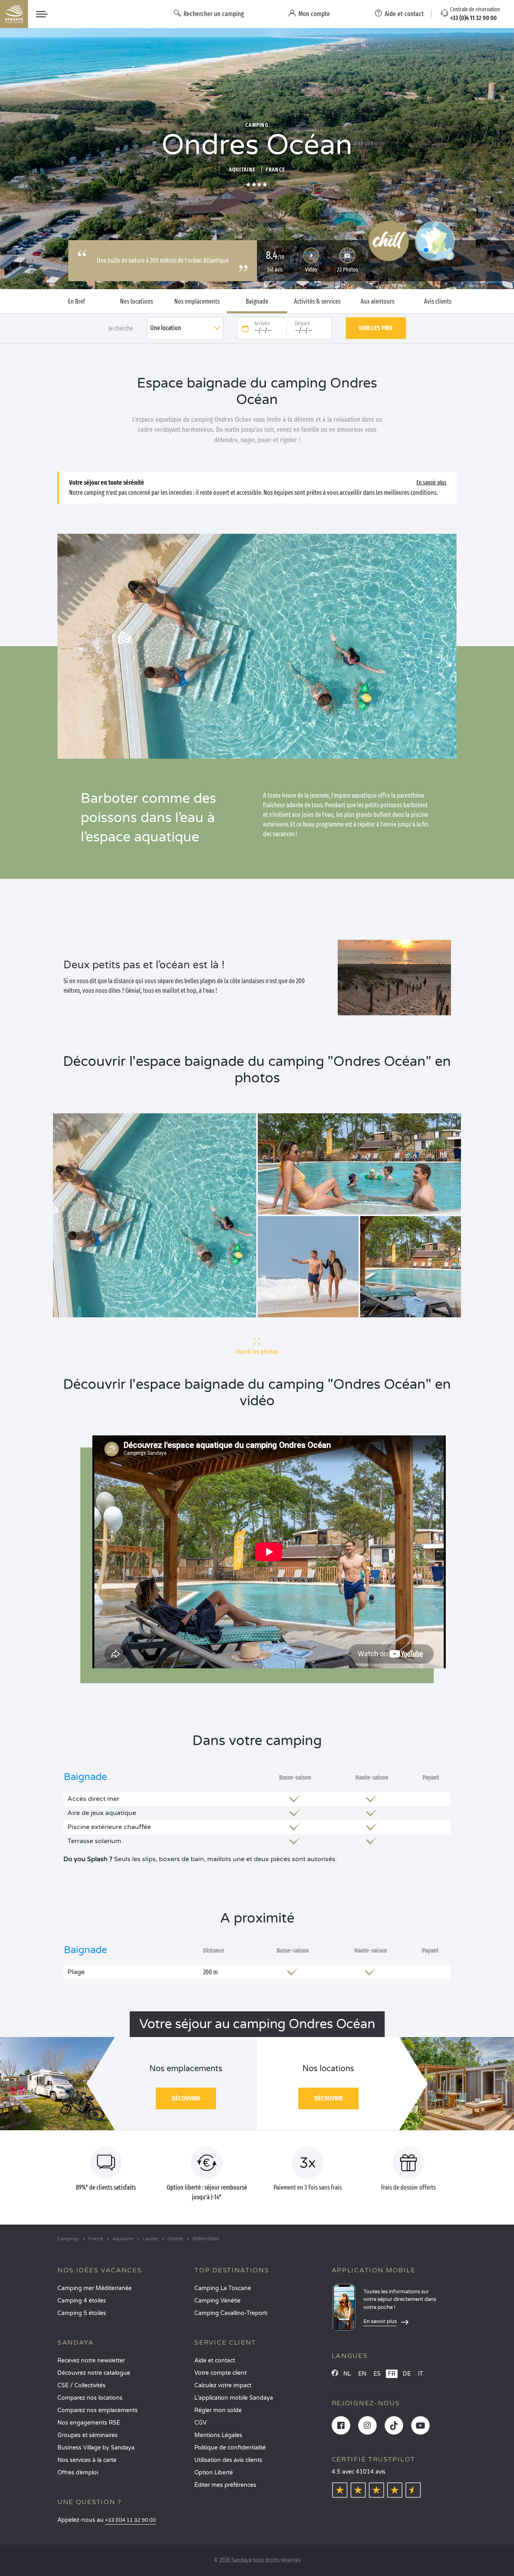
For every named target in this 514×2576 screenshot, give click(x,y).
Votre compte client (220, 2373)
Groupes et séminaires (88, 2435)
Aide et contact (215, 2361)
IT (421, 2374)
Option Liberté (214, 2473)
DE (407, 2374)
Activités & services (317, 302)
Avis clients (438, 302)
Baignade (257, 302)
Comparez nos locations (90, 2398)
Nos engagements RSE (89, 2423)
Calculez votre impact (223, 2385)
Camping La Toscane (223, 2288)
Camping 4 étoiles (82, 2301)
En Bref (76, 302)
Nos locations (137, 302)
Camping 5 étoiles (82, 2313)
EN (362, 2374)
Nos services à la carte (87, 2460)
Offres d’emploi (78, 2473)
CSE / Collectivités (82, 2385)
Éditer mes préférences (225, 2485)
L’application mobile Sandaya (234, 2398)
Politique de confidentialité (230, 2448)
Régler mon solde (218, 2410)
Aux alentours (377, 302)
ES (377, 2374)
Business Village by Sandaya (96, 2448)
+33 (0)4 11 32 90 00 (131, 2520)
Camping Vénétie (217, 2301)
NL (347, 2374)
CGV (201, 2423)
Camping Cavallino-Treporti (231, 2313)
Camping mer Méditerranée (95, 2288)
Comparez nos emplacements (98, 2410)
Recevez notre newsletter (91, 2361)
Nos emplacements (197, 302)
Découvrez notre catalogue (94, 2373)
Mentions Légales (218, 2435)
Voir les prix (376, 328)
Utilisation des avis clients (228, 2460)
